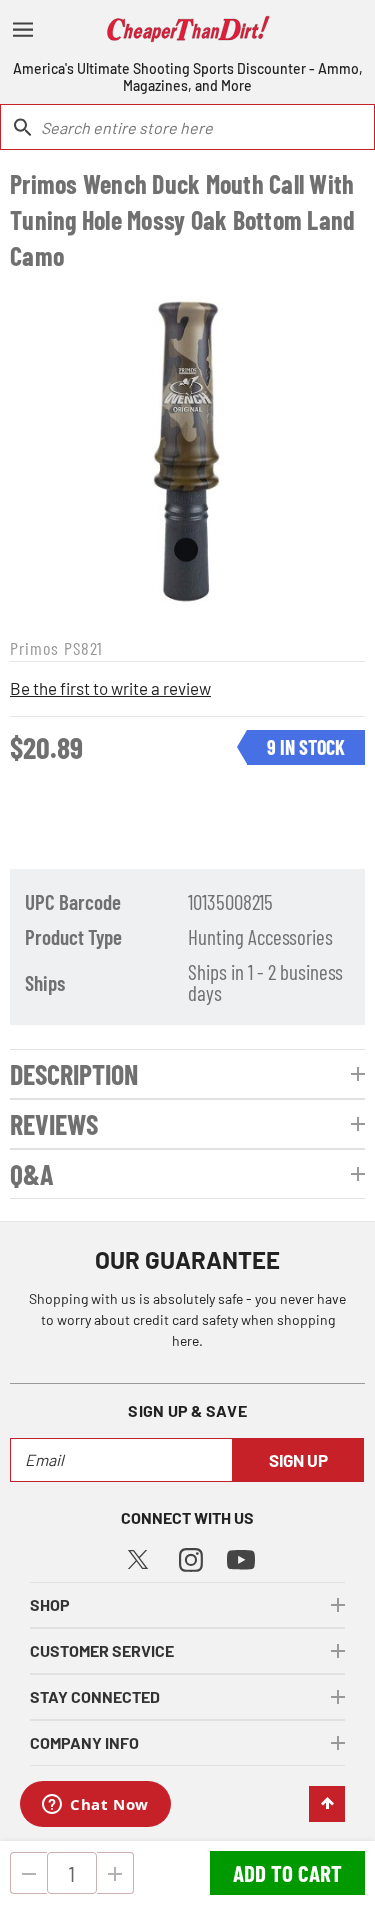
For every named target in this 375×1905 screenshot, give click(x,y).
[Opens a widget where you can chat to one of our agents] (95, 1806)
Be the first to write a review (110, 688)
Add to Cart (287, 1873)
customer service (102, 1650)
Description (74, 1074)
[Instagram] (191, 1557)
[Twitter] (138, 1556)
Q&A (32, 1174)
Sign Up (298, 1460)
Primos (34, 648)
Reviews (54, 1124)
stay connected (95, 1696)
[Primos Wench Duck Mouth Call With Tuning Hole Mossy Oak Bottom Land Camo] (187, 451)
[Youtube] (241, 1558)
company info (84, 1742)
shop (50, 1604)
